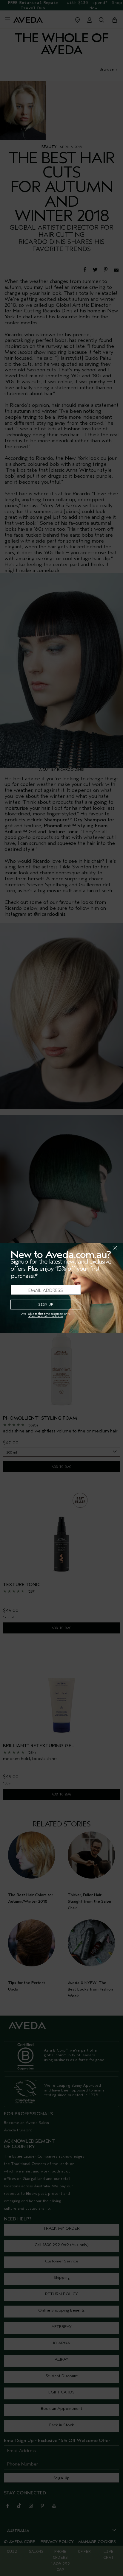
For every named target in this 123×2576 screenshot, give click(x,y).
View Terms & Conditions (46, 1316)
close (100, 1248)
